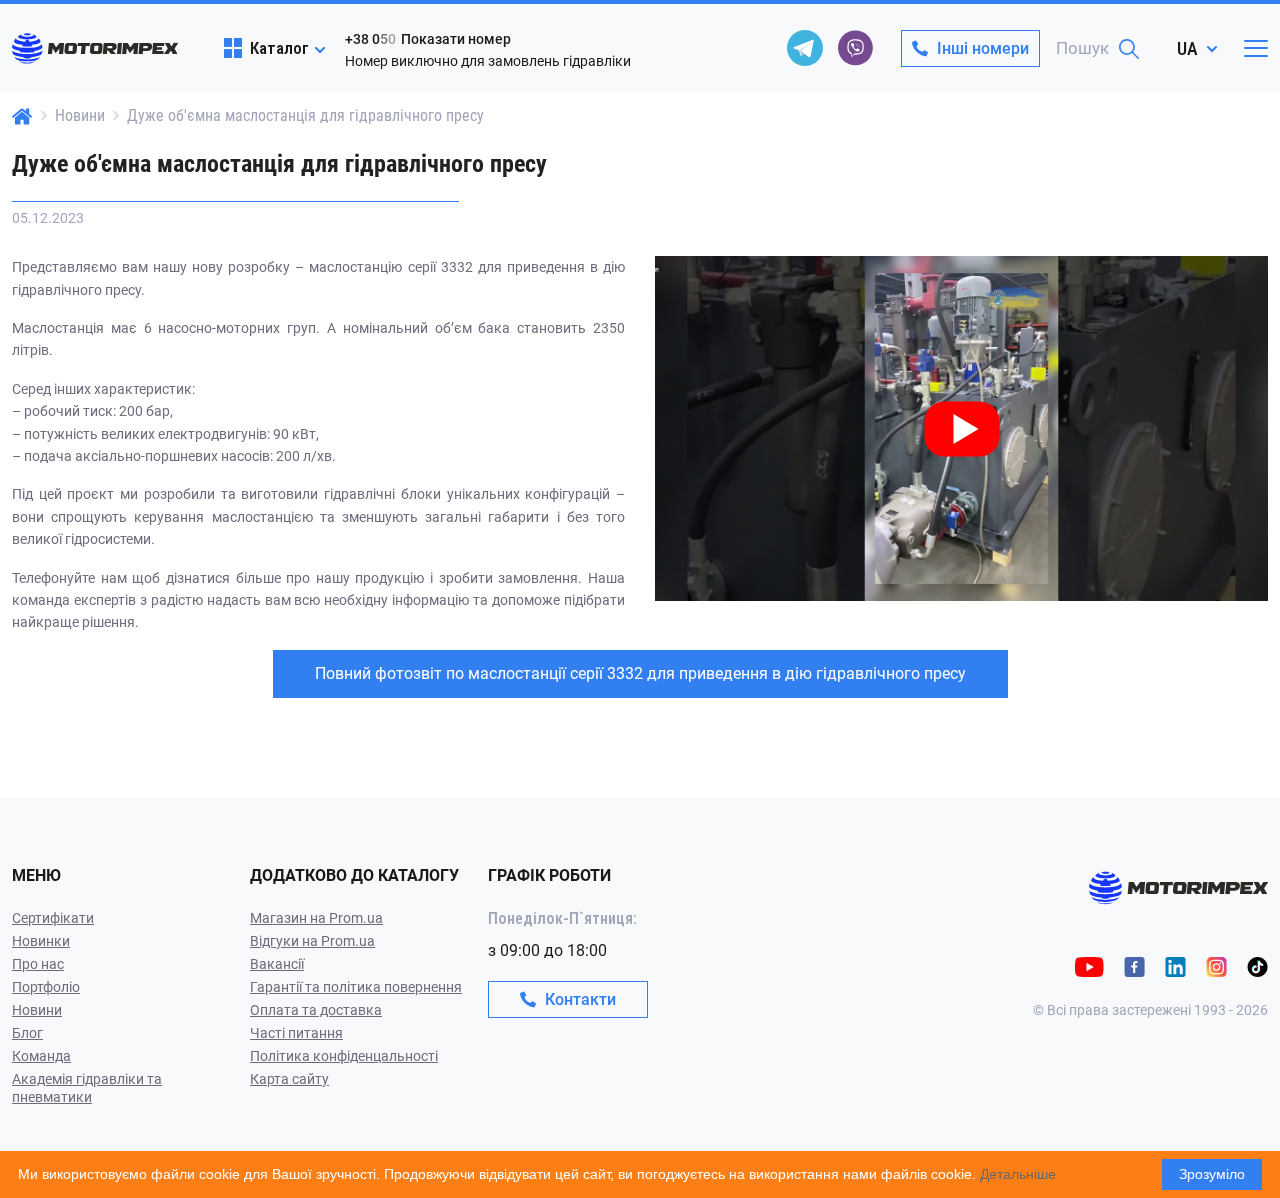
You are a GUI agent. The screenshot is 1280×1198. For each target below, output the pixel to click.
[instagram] (1216, 965)
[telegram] (805, 48)
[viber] (855, 48)
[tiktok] (1257, 965)
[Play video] (657, 270)
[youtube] (1089, 965)
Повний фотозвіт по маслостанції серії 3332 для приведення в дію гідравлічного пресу (640, 673)
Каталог (279, 48)
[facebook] (1134, 965)
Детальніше (1018, 1174)
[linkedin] (1175, 965)
